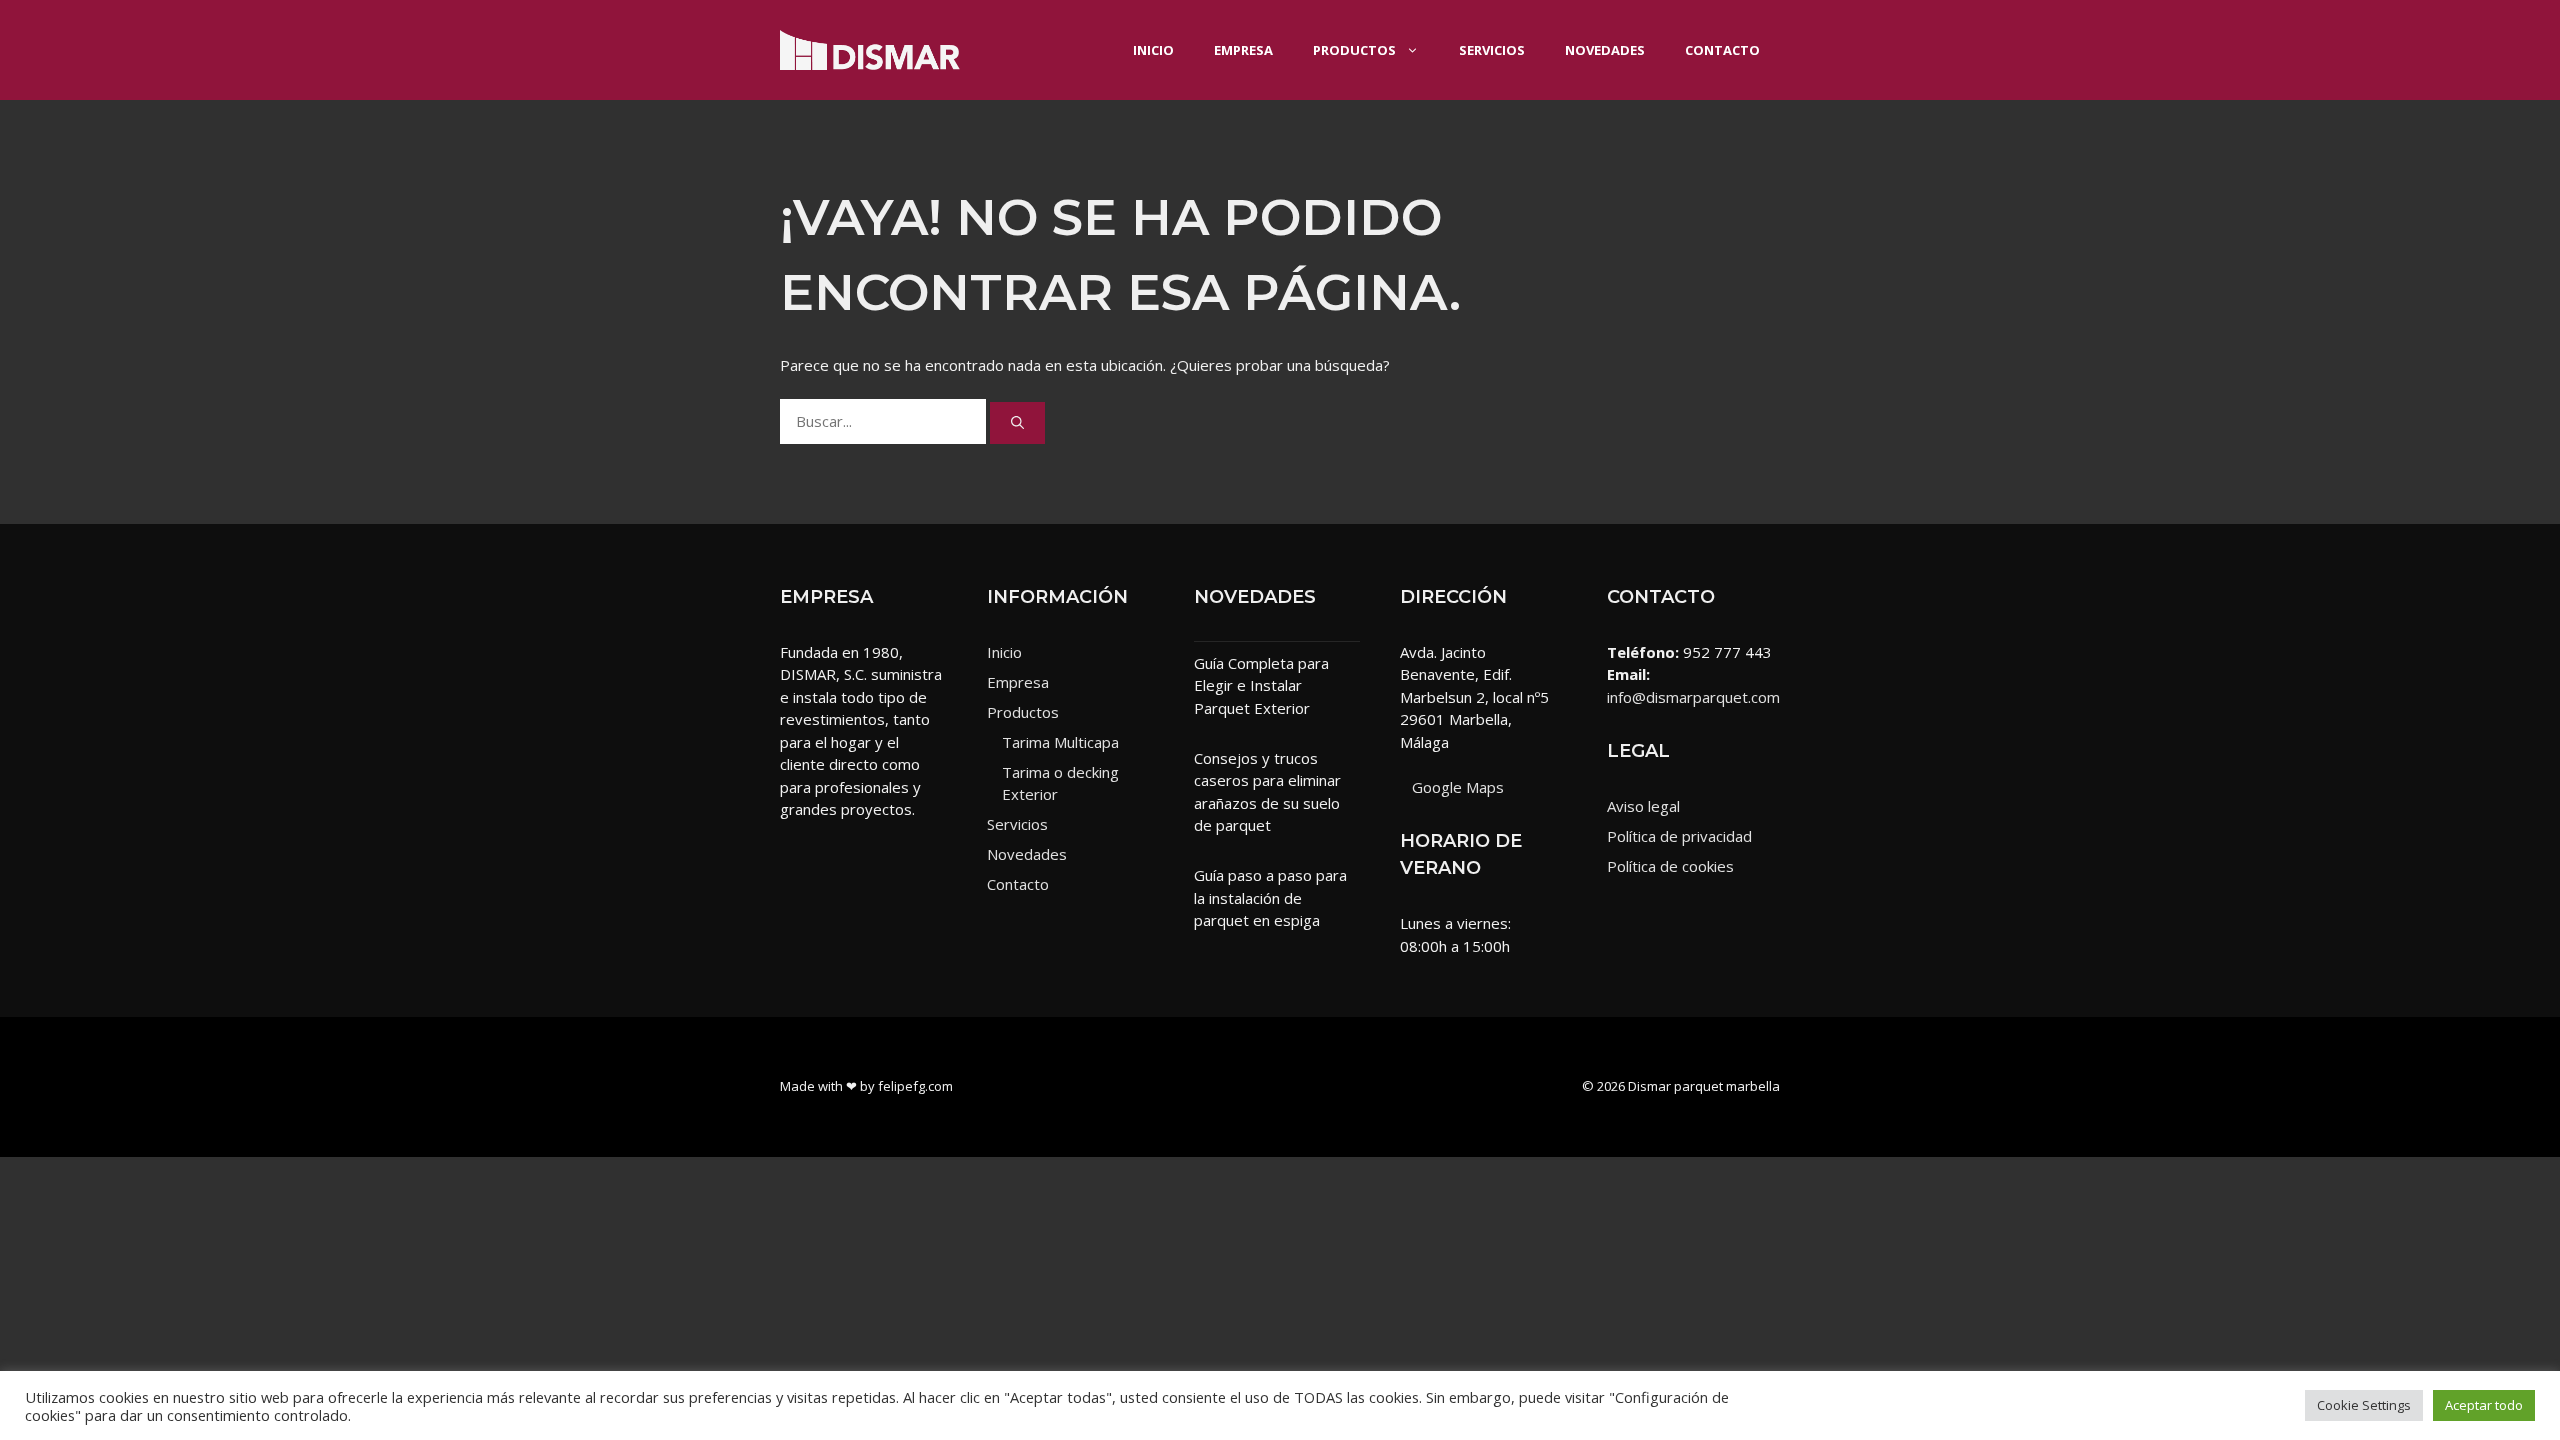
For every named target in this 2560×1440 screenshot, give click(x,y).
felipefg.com (915, 1086)
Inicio (1153, 50)
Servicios (1492, 50)
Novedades (1605, 50)
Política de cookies (1670, 866)
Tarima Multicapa (1060, 742)
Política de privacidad (1679, 836)
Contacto (1722, 50)
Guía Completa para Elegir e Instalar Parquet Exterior (1261, 685)
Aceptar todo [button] (2484, 1405)
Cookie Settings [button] (2364, 1405)
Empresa (1243, 50)
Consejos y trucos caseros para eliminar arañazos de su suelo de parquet (1267, 792)
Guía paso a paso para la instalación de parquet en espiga (1270, 897)
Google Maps (1458, 787)
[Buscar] (1017, 423)
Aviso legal (1643, 806)
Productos (1354, 50)
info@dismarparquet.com (1693, 697)
